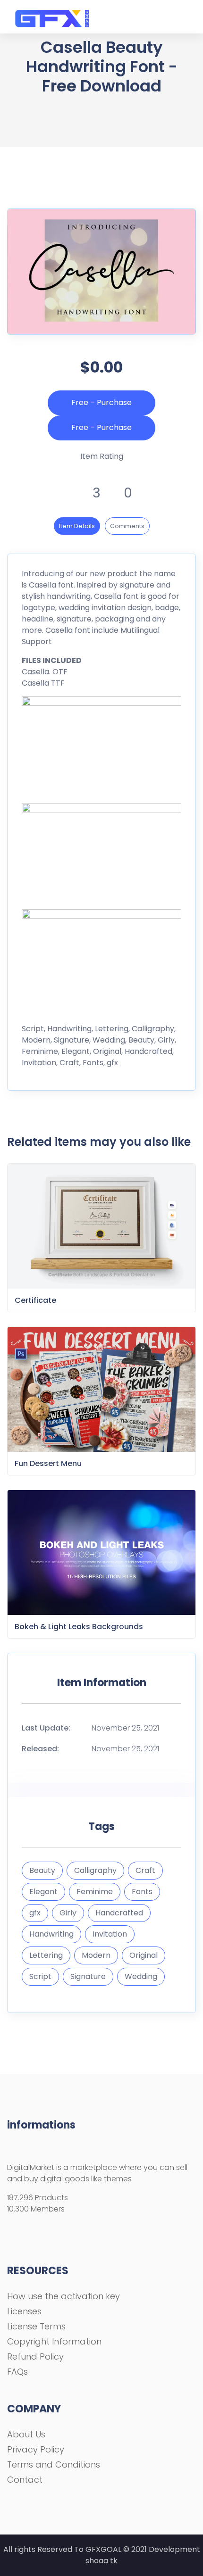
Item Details (77, 526)
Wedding (141, 1976)
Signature (88, 1976)
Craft (145, 1870)
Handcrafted (119, 1913)
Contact (25, 2480)
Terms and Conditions (54, 2464)
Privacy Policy (36, 2449)
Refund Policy (35, 2357)
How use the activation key (63, 2296)
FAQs (17, 2372)
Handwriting (51, 1934)
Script (40, 1976)
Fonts (142, 1892)
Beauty (42, 1870)
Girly (68, 1913)
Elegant (43, 1892)
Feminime (95, 1892)
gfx (35, 1913)
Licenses (24, 2311)
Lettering (46, 1955)
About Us (26, 2434)
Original (144, 1955)
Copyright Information (54, 2341)
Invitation (110, 1934)
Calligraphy (95, 1870)
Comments (127, 526)
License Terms (36, 2326)
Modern (96, 1955)
